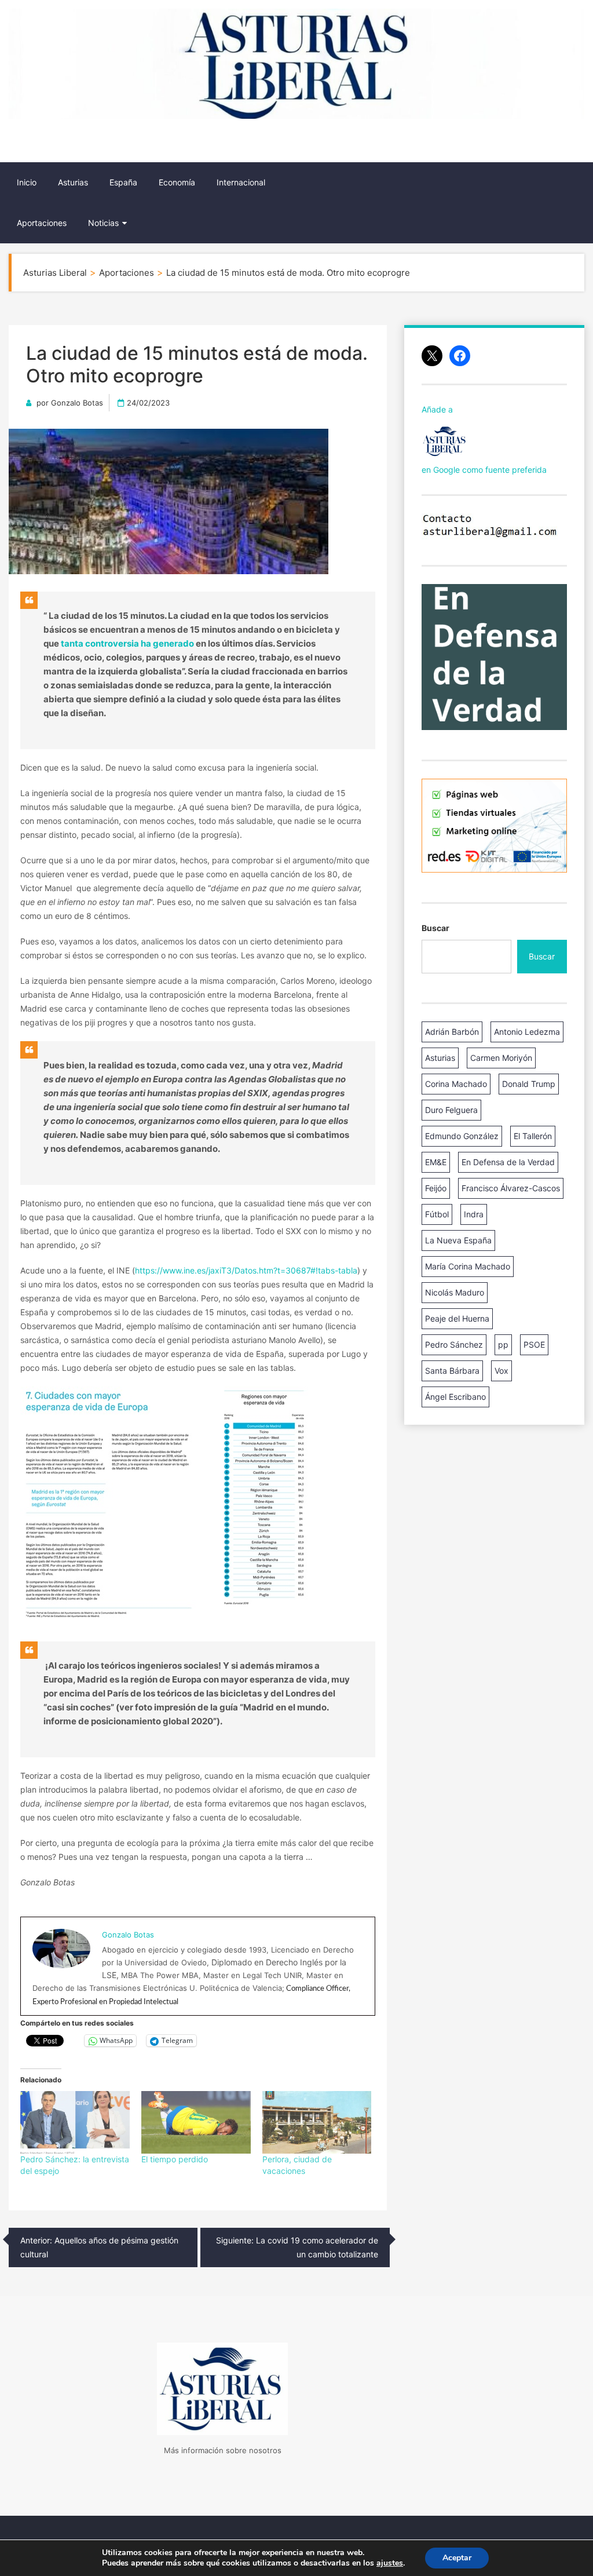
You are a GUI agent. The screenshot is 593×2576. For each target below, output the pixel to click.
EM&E (436, 1162)
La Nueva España (458, 1240)
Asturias (73, 182)
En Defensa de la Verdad (508, 1162)
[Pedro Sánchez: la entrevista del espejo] (75, 2122)
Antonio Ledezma (527, 1032)
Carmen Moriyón (501, 1058)
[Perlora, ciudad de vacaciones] (317, 2122)
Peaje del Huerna (457, 1318)
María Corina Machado (468, 1266)
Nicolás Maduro (455, 1292)
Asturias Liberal (72, 143)
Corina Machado (456, 1084)
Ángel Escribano (455, 1397)
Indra (474, 1214)
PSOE (534, 1344)
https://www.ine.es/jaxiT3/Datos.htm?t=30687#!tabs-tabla (246, 1270)
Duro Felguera (451, 1110)
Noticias (103, 223)
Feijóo (436, 1188)
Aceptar (457, 2558)
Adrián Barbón (452, 1032)
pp (503, 1344)
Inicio (27, 182)
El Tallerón (533, 1136)
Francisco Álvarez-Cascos (511, 1188)
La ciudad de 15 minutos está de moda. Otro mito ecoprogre (197, 364)
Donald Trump (529, 1084)
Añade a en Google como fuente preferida (484, 439)
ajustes (390, 2563)
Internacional (241, 182)
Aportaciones (42, 223)
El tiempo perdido (175, 2159)
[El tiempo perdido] (196, 2122)
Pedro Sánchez (454, 1344)
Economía (177, 182)
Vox (502, 1371)
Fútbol (437, 1214)
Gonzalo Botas (77, 403)
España (123, 182)
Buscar (435, 928)
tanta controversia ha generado (127, 643)
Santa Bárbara (452, 1371)
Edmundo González (462, 1136)
